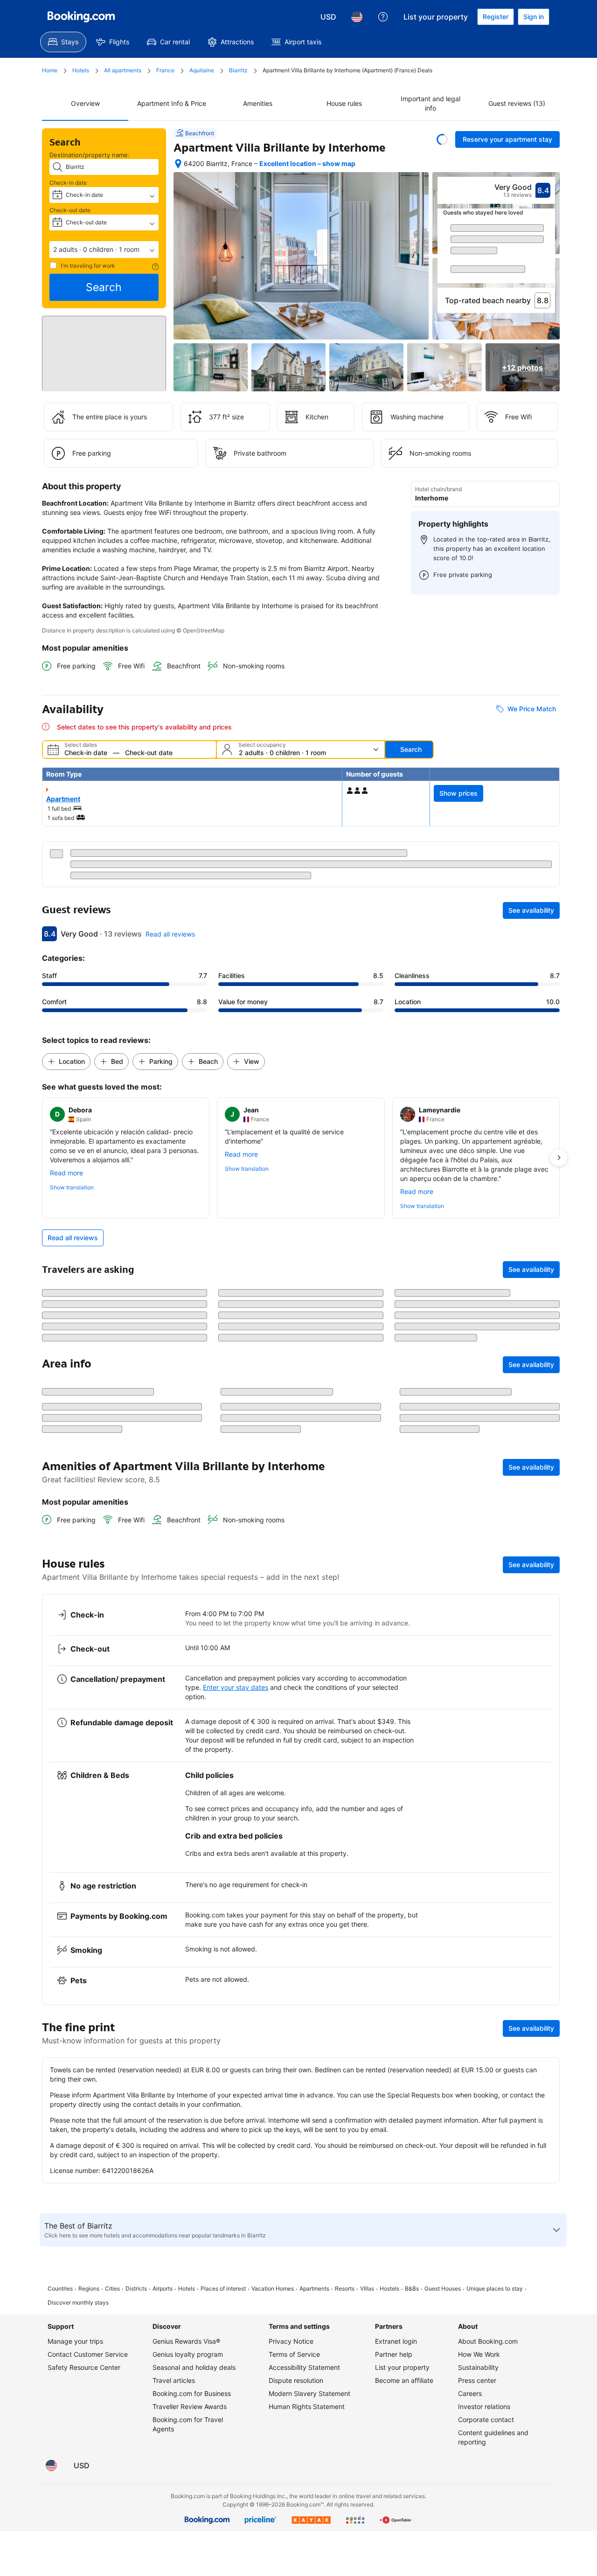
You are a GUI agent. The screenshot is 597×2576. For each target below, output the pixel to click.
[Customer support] (383, 17)
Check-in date (68, 183)
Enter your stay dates (236, 2234)
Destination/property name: (90, 155)
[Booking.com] (81, 17)
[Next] (548, 252)
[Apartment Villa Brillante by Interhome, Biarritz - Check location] (178, 164)
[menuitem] (63, 42)
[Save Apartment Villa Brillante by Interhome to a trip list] (442, 139)
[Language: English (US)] (357, 17)
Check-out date (70, 210)
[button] (104, 250)
